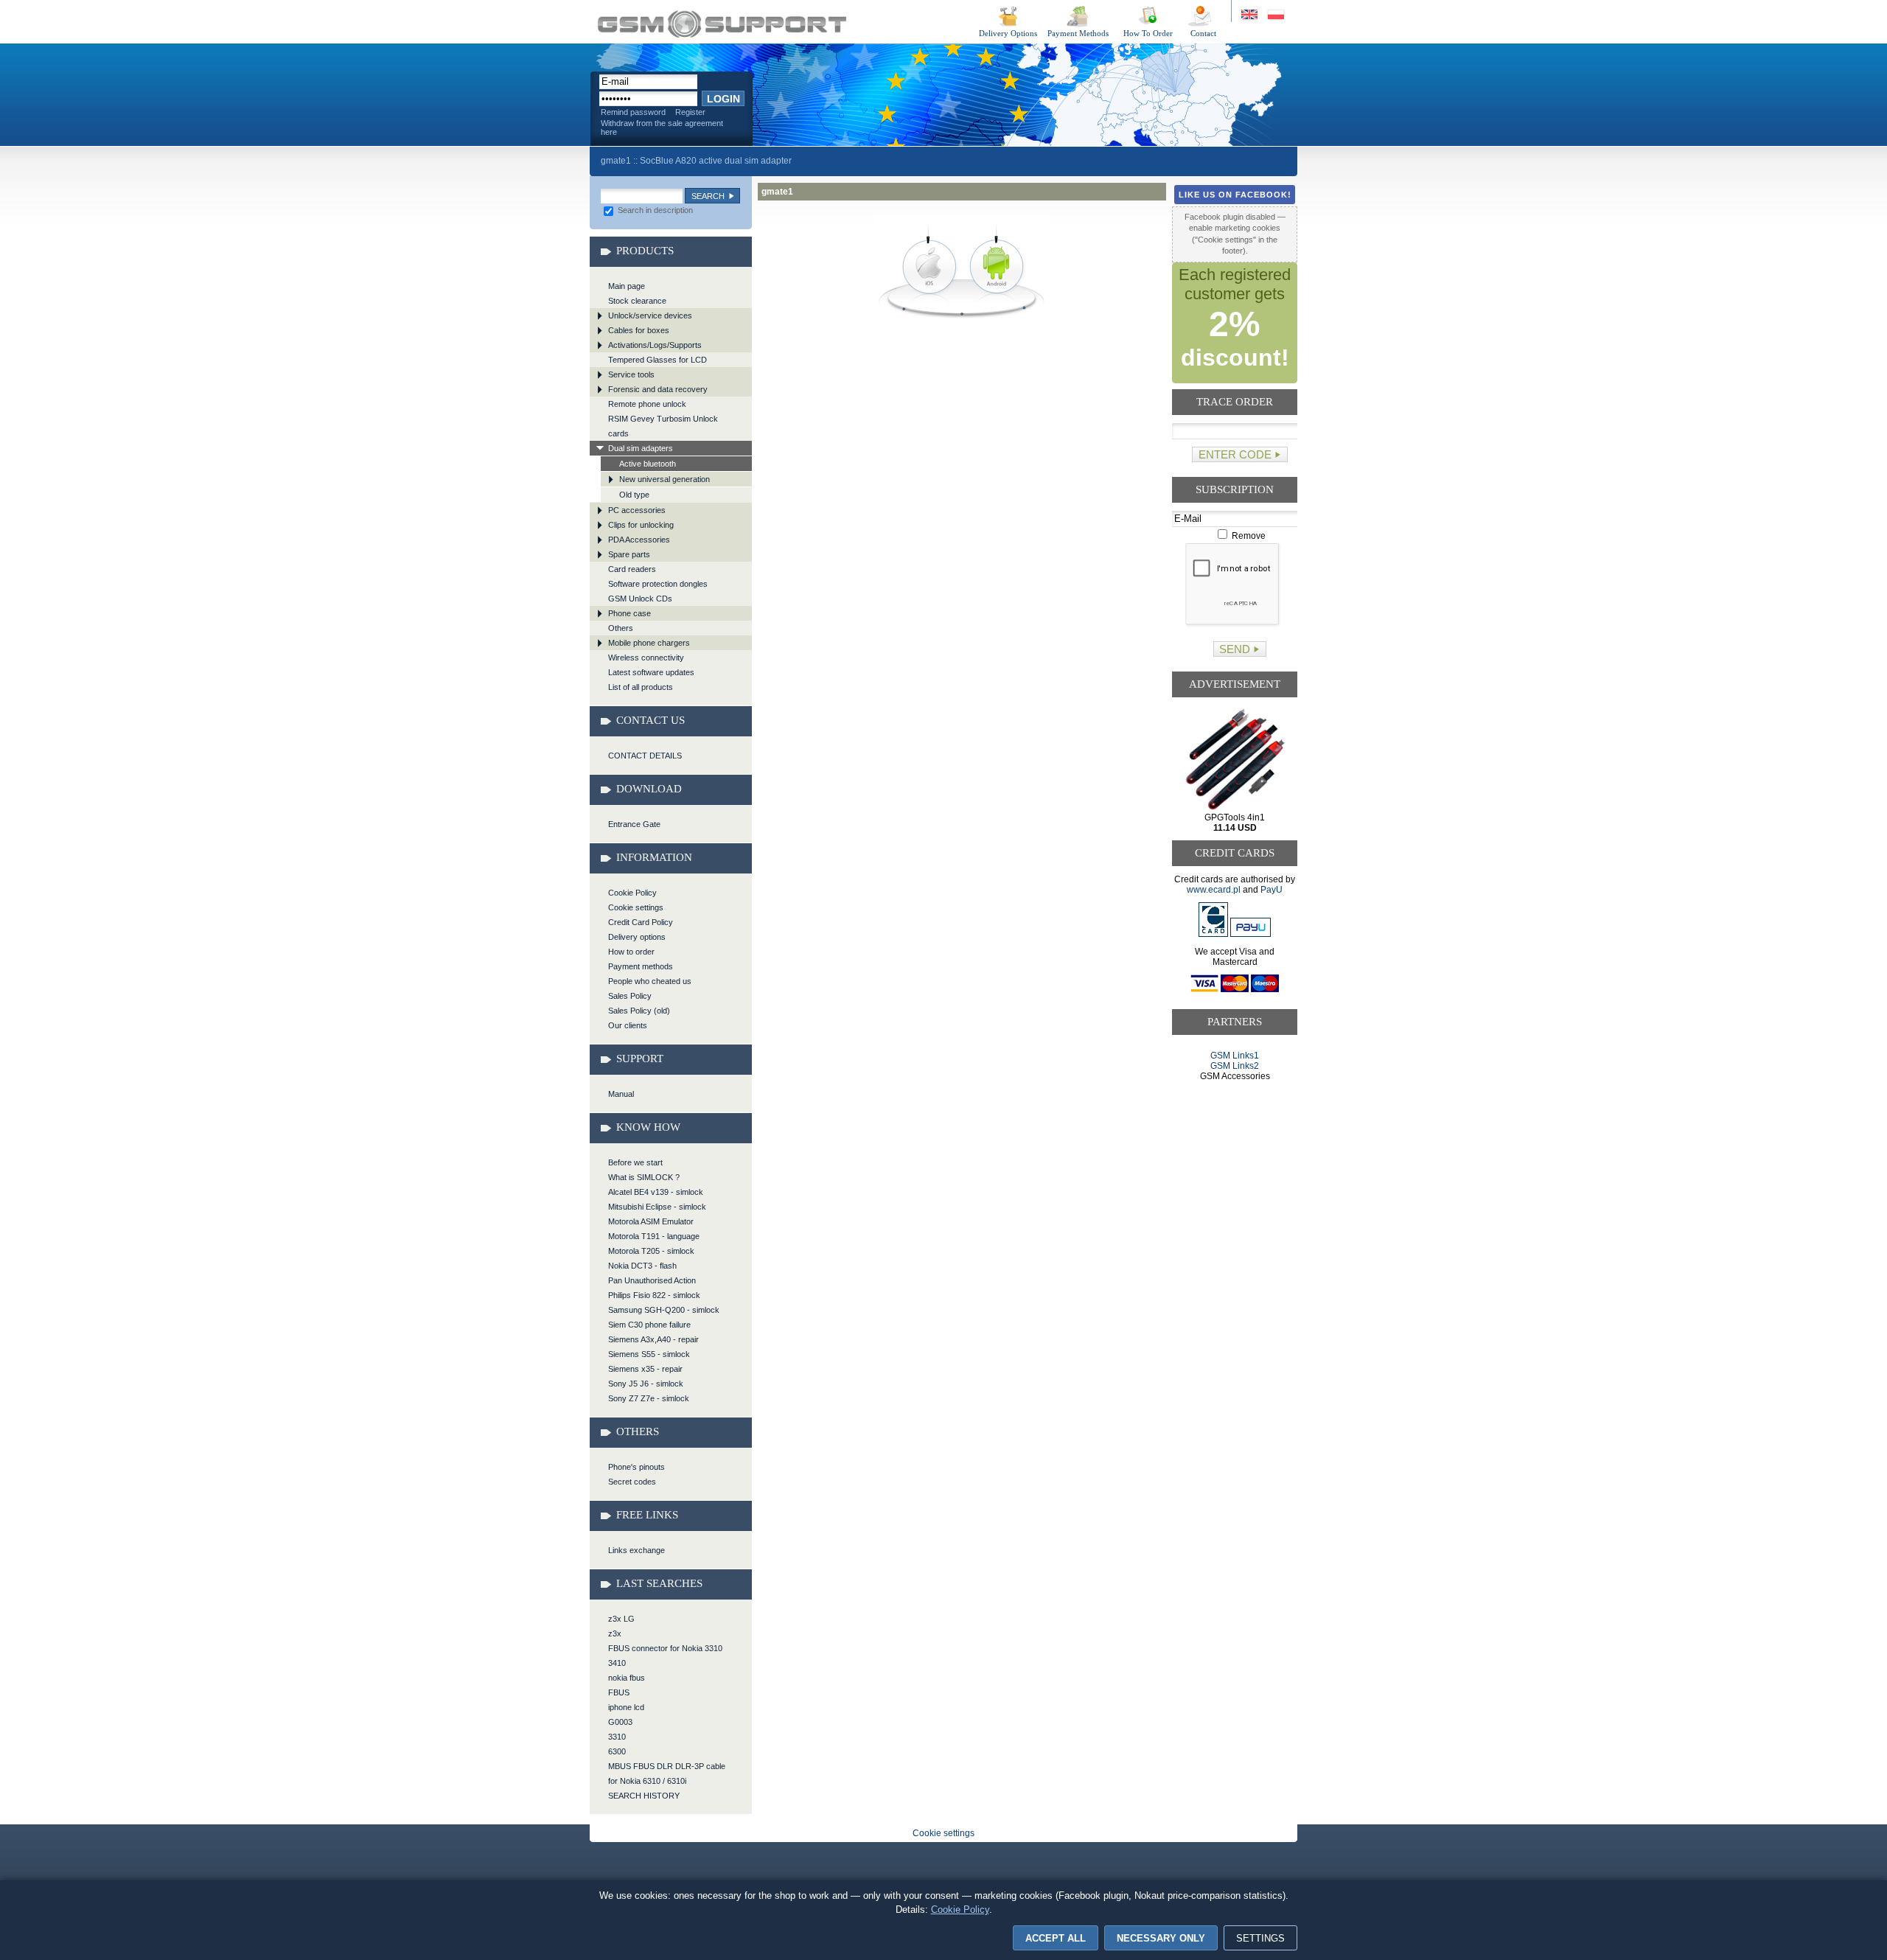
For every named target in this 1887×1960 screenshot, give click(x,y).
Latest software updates (651, 672)
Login (723, 99)
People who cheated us (650, 981)
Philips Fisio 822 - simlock (654, 1295)
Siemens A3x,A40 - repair (653, 1339)
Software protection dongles (658, 584)
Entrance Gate (634, 824)
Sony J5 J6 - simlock (646, 1384)
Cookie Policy (632, 893)
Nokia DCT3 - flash (642, 1266)
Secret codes (632, 1482)
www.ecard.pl (1214, 890)
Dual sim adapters (641, 448)
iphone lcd (626, 1707)
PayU (1272, 890)
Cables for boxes (639, 330)
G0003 (620, 1722)
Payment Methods (1078, 33)
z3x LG (621, 1619)
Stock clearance (637, 301)
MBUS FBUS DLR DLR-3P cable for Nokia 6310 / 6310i (667, 1774)
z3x (615, 1633)
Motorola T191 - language (654, 1236)
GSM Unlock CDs (640, 599)
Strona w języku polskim (1275, 15)
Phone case (629, 613)
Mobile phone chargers (649, 643)
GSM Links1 (1235, 1056)
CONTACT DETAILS (645, 756)
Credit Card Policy (641, 922)
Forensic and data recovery (658, 389)
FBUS (619, 1692)
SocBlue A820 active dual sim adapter (716, 161)
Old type (634, 495)
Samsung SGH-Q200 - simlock (664, 1310)
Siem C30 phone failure (649, 1325)
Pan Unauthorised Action (652, 1280)
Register (690, 112)
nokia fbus (627, 1678)
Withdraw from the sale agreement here (662, 128)
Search (708, 196)
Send (1235, 649)
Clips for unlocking (641, 525)
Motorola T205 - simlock (651, 1251)
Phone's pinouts (636, 1467)
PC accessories (637, 510)
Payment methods (641, 966)
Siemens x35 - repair (645, 1369)
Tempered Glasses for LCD (658, 360)
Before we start (635, 1162)
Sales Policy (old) (639, 1011)
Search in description (654, 210)
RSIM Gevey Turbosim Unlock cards (663, 426)
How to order (631, 952)
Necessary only (1161, 1938)
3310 (617, 1737)
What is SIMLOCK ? (644, 1177)
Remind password (633, 112)
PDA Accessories (639, 540)
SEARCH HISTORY (644, 1796)
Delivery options (637, 937)
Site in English (1251, 15)
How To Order (1148, 33)
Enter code (1235, 454)
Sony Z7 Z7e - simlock (649, 1398)
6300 (617, 1751)
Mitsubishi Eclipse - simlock (657, 1207)
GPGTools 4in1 (1235, 823)
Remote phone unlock (647, 404)
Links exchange (636, 1550)
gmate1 (722, 24)
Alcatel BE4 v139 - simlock (656, 1192)
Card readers (632, 569)
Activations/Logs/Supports (655, 345)
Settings (1260, 1938)
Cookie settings (636, 907)
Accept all (1056, 1938)
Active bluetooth (648, 464)
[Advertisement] (1235, 1138)
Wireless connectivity (646, 658)
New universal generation (665, 479)
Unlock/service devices (650, 315)
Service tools (631, 374)
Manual (621, 1094)
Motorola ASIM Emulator (651, 1221)
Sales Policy (630, 996)
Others (621, 628)
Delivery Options (1008, 33)
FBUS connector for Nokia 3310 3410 (665, 1656)
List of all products (641, 687)
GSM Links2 (1235, 1066)
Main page (627, 286)
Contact (1203, 33)
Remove (1248, 536)
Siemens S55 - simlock (649, 1354)
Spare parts (629, 554)
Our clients (628, 1025)
